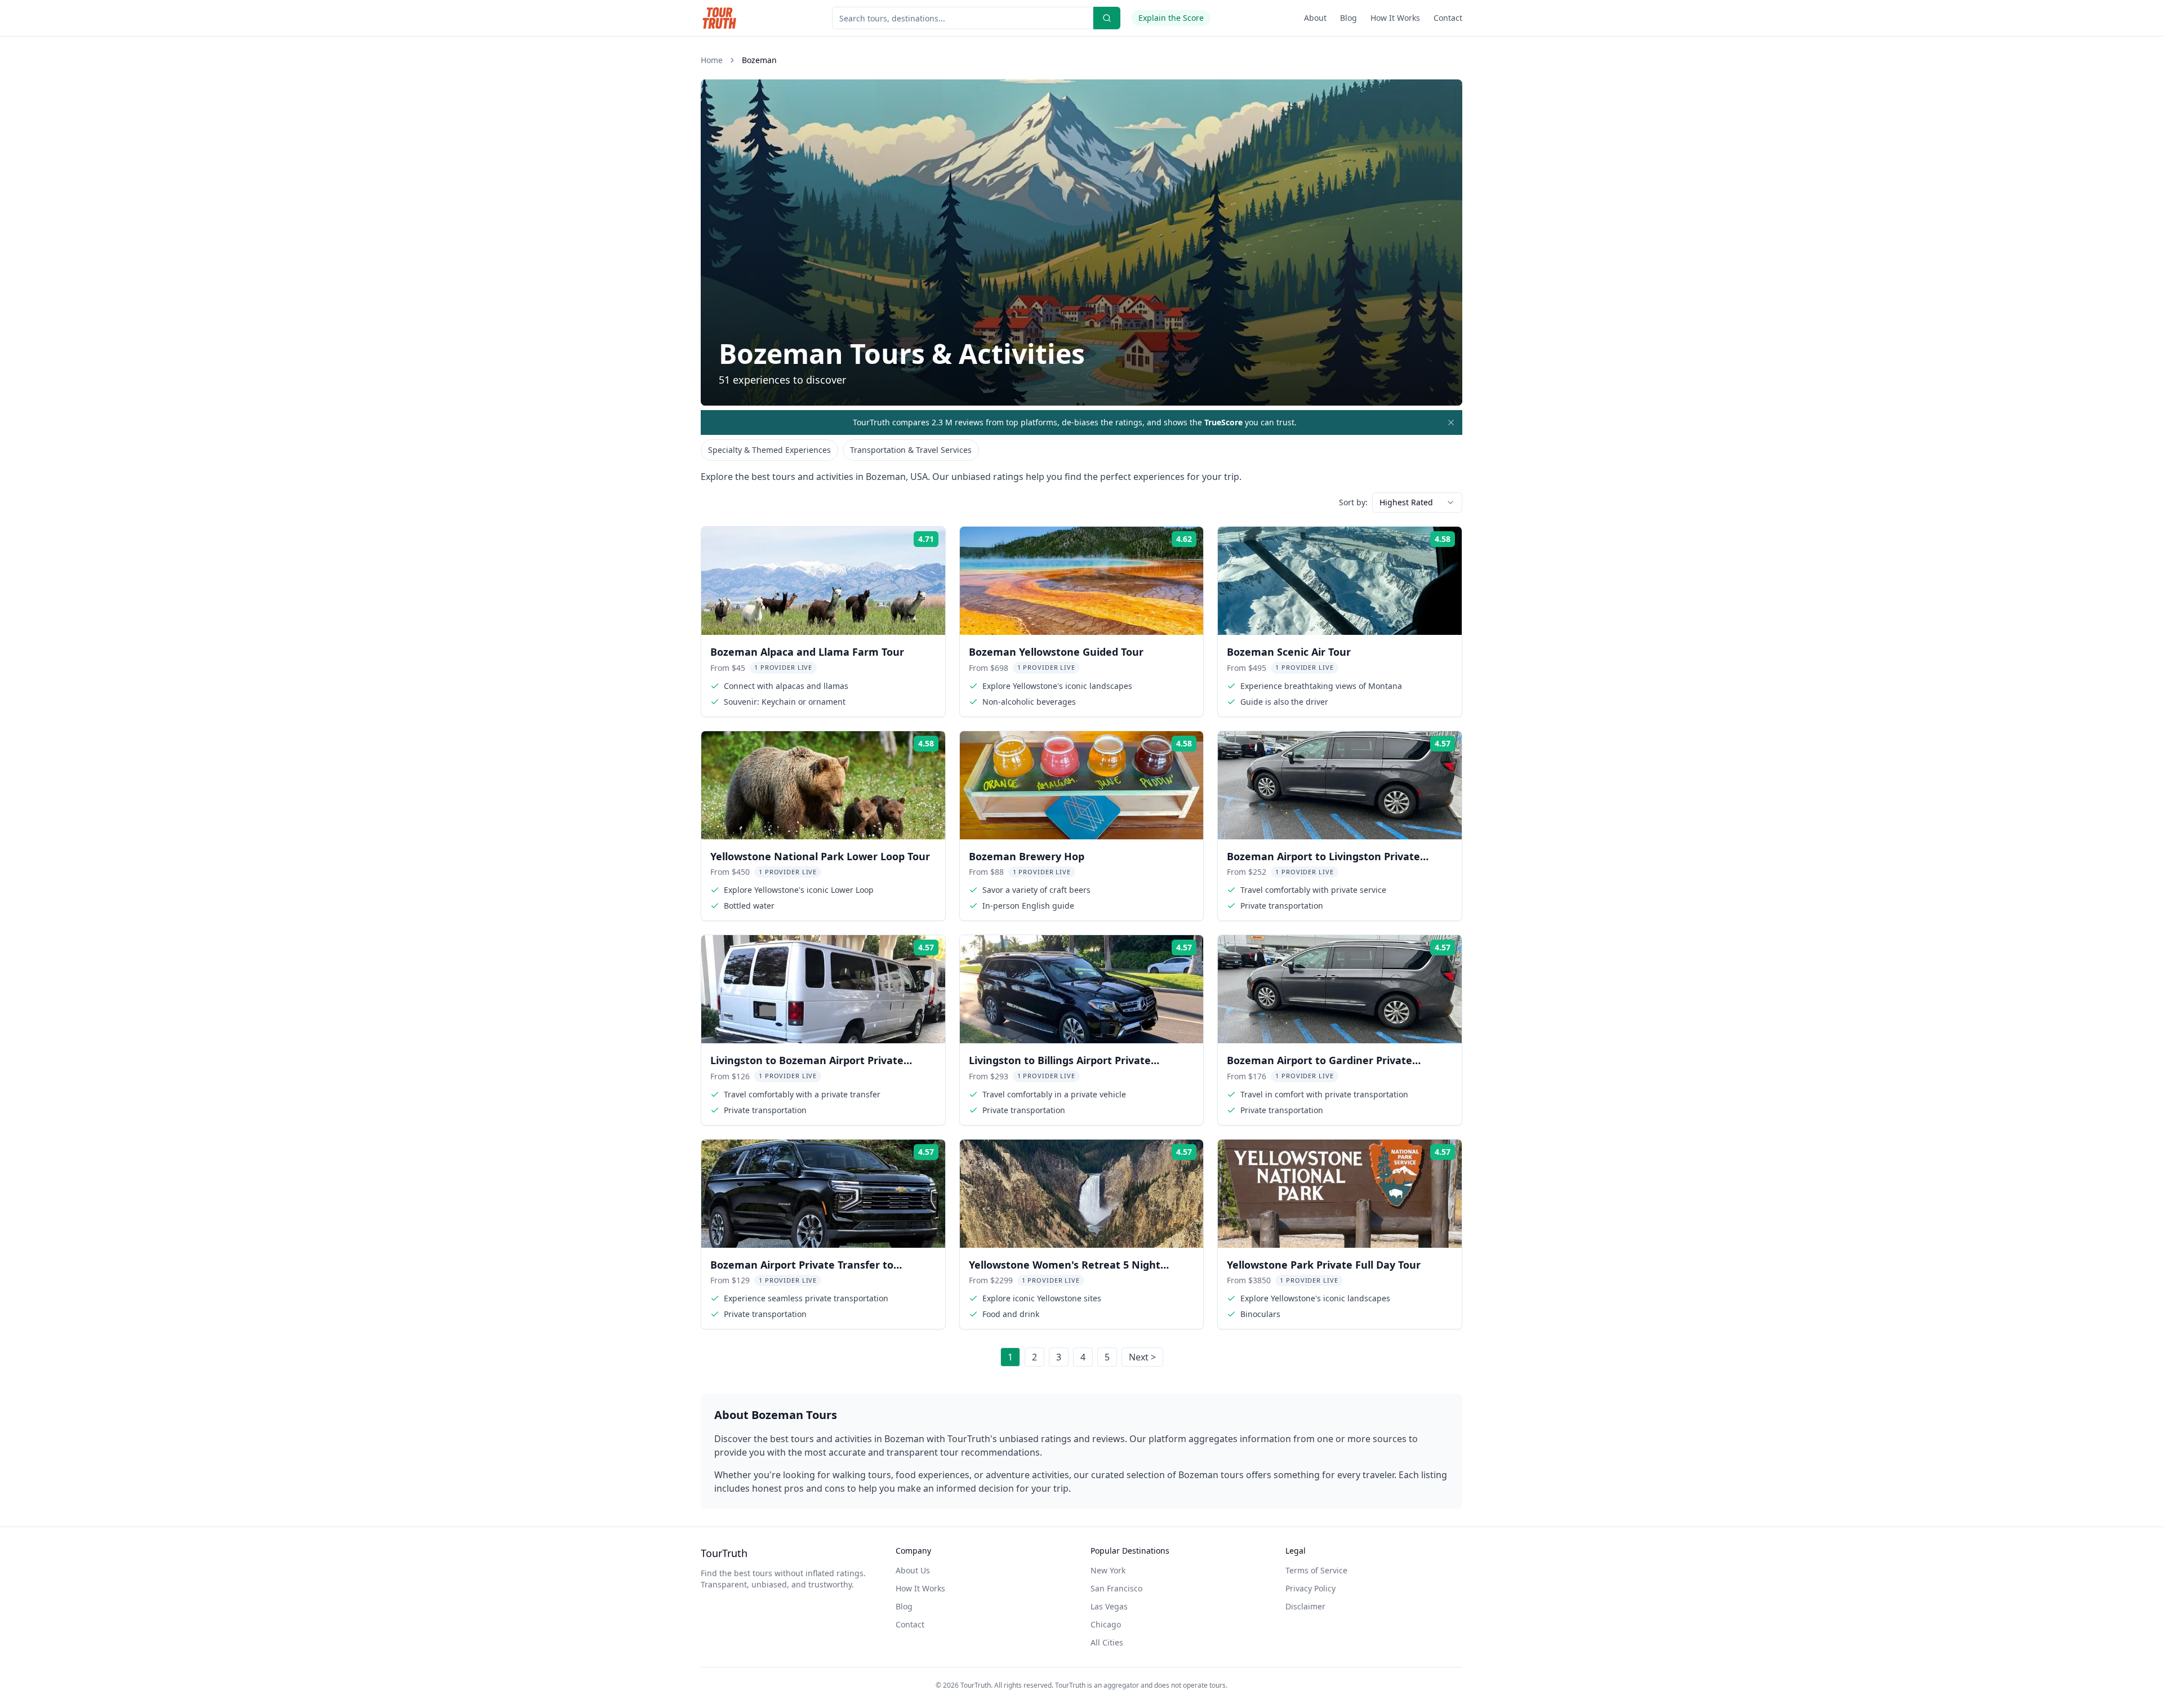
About (1315, 18)
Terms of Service (1316, 1570)
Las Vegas (1109, 1606)
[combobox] (1417, 502)
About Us (913, 1570)
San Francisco (1116, 1588)
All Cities (1107, 1642)
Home (712, 60)
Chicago (1106, 1624)
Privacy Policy (1310, 1588)
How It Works (1395, 18)
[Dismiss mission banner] (1451, 422)
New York (1108, 1570)
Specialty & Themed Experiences (769, 450)
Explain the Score (1171, 18)
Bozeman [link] (759, 60)
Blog (1348, 18)
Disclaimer (1305, 1606)
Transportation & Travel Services (911, 450)
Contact (1448, 18)
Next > (1142, 1357)
